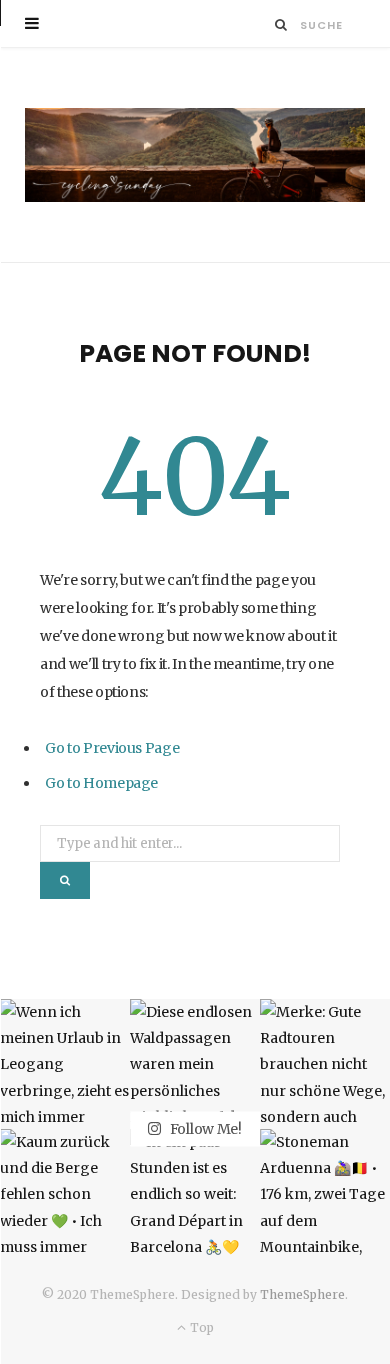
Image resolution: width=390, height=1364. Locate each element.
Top (200, 1327)
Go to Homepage (101, 783)
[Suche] (281, 24)
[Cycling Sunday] (195, 155)
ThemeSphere (302, 1294)
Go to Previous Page (112, 748)
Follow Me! (204, 1129)
